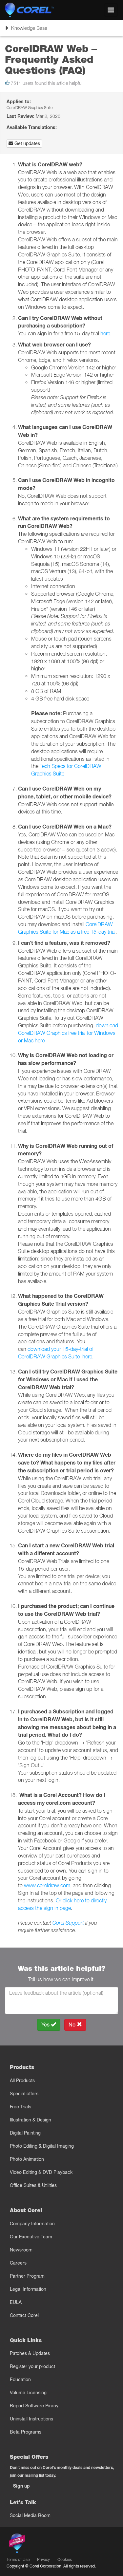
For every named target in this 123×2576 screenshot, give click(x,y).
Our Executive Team (31, 2237)
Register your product (32, 2366)
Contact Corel (24, 2315)
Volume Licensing (28, 2393)
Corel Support (68, 1923)
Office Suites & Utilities (33, 2185)
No (73, 2025)
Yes (46, 2025)
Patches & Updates (30, 2353)
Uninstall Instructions (31, 2419)
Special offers (24, 2094)
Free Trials (20, 2107)
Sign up (21, 2486)
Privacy (43, 2559)
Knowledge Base (26, 30)
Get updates (27, 143)
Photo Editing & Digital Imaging (42, 2146)
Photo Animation (27, 2159)
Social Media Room (30, 2515)
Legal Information (28, 2289)
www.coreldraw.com (47, 1885)
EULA (16, 2302)
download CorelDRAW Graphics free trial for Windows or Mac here (68, 1033)
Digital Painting (25, 2133)
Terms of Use (18, 2559)
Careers (18, 2263)
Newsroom (21, 2250)
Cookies (65, 2559)
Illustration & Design (31, 2120)
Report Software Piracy (34, 2406)
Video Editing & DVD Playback (41, 2172)
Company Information (32, 2224)
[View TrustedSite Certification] (48, 2545)
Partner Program (27, 2276)
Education (20, 2380)
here (105, 333)
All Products (22, 2081)
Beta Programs (26, 2432)
